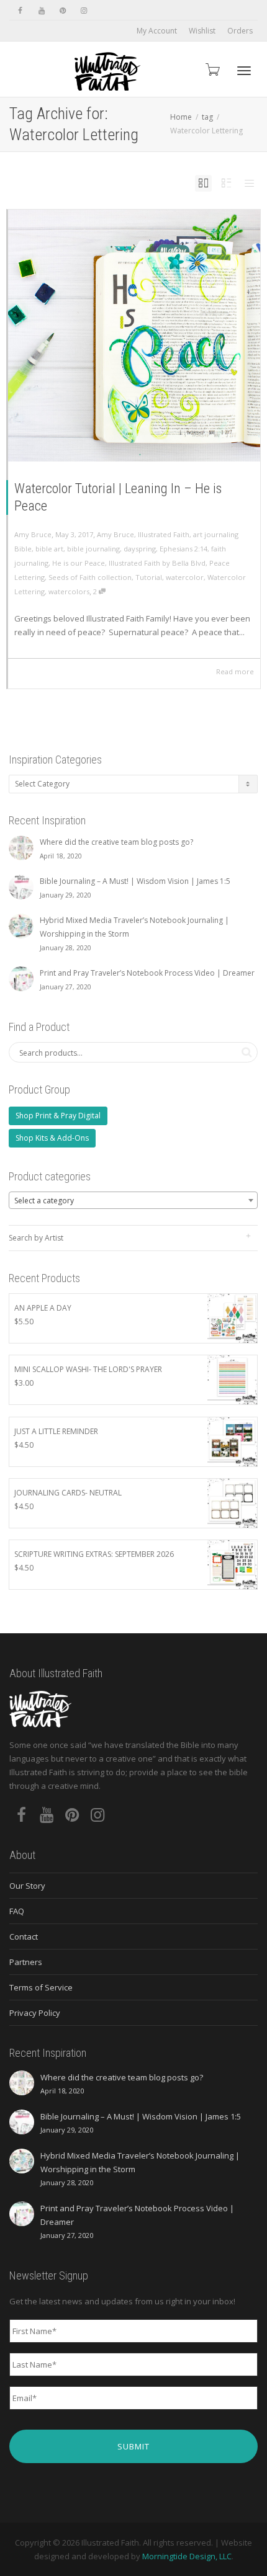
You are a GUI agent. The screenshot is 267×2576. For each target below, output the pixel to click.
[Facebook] (20, 10)
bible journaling (93, 549)
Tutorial (149, 577)
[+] (134, 336)
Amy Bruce (115, 534)
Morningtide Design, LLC (187, 2556)
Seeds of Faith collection (90, 577)
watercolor (185, 577)
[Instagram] (84, 10)
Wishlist (202, 31)
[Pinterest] (62, 10)
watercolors (69, 591)
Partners (26, 1962)
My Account (157, 31)
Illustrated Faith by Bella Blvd (157, 563)
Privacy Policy (35, 2013)
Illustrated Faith (164, 534)
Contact (24, 1936)
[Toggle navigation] (244, 71)
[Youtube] (41, 10)
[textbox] (133, 1201)
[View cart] (212, 69)
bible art (49, 549)
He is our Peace (79, 563)
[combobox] (133, 1200)
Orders (240, 31)
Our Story (27, 1886)
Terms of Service (41, 1987)
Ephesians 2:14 (183, 549)
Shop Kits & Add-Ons (52, 1138)
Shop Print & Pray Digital (58, 1116)
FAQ (17, 1911)
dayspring (140, 549)
